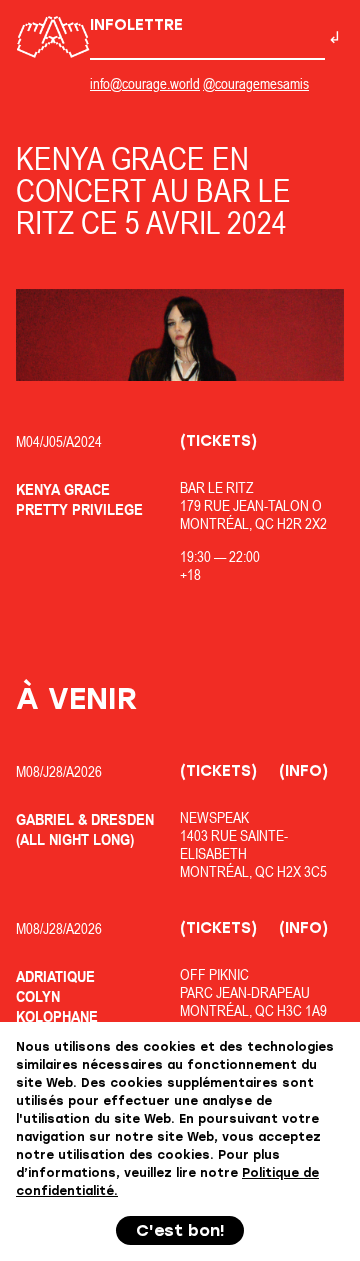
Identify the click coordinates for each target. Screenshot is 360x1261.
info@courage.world (145, 83)
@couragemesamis (256, 83)
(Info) (303, 771)
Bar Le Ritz (217, 487)
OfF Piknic (214, 974)
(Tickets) (218, 441)
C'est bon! (180, 1230)
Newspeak (214, 817)
